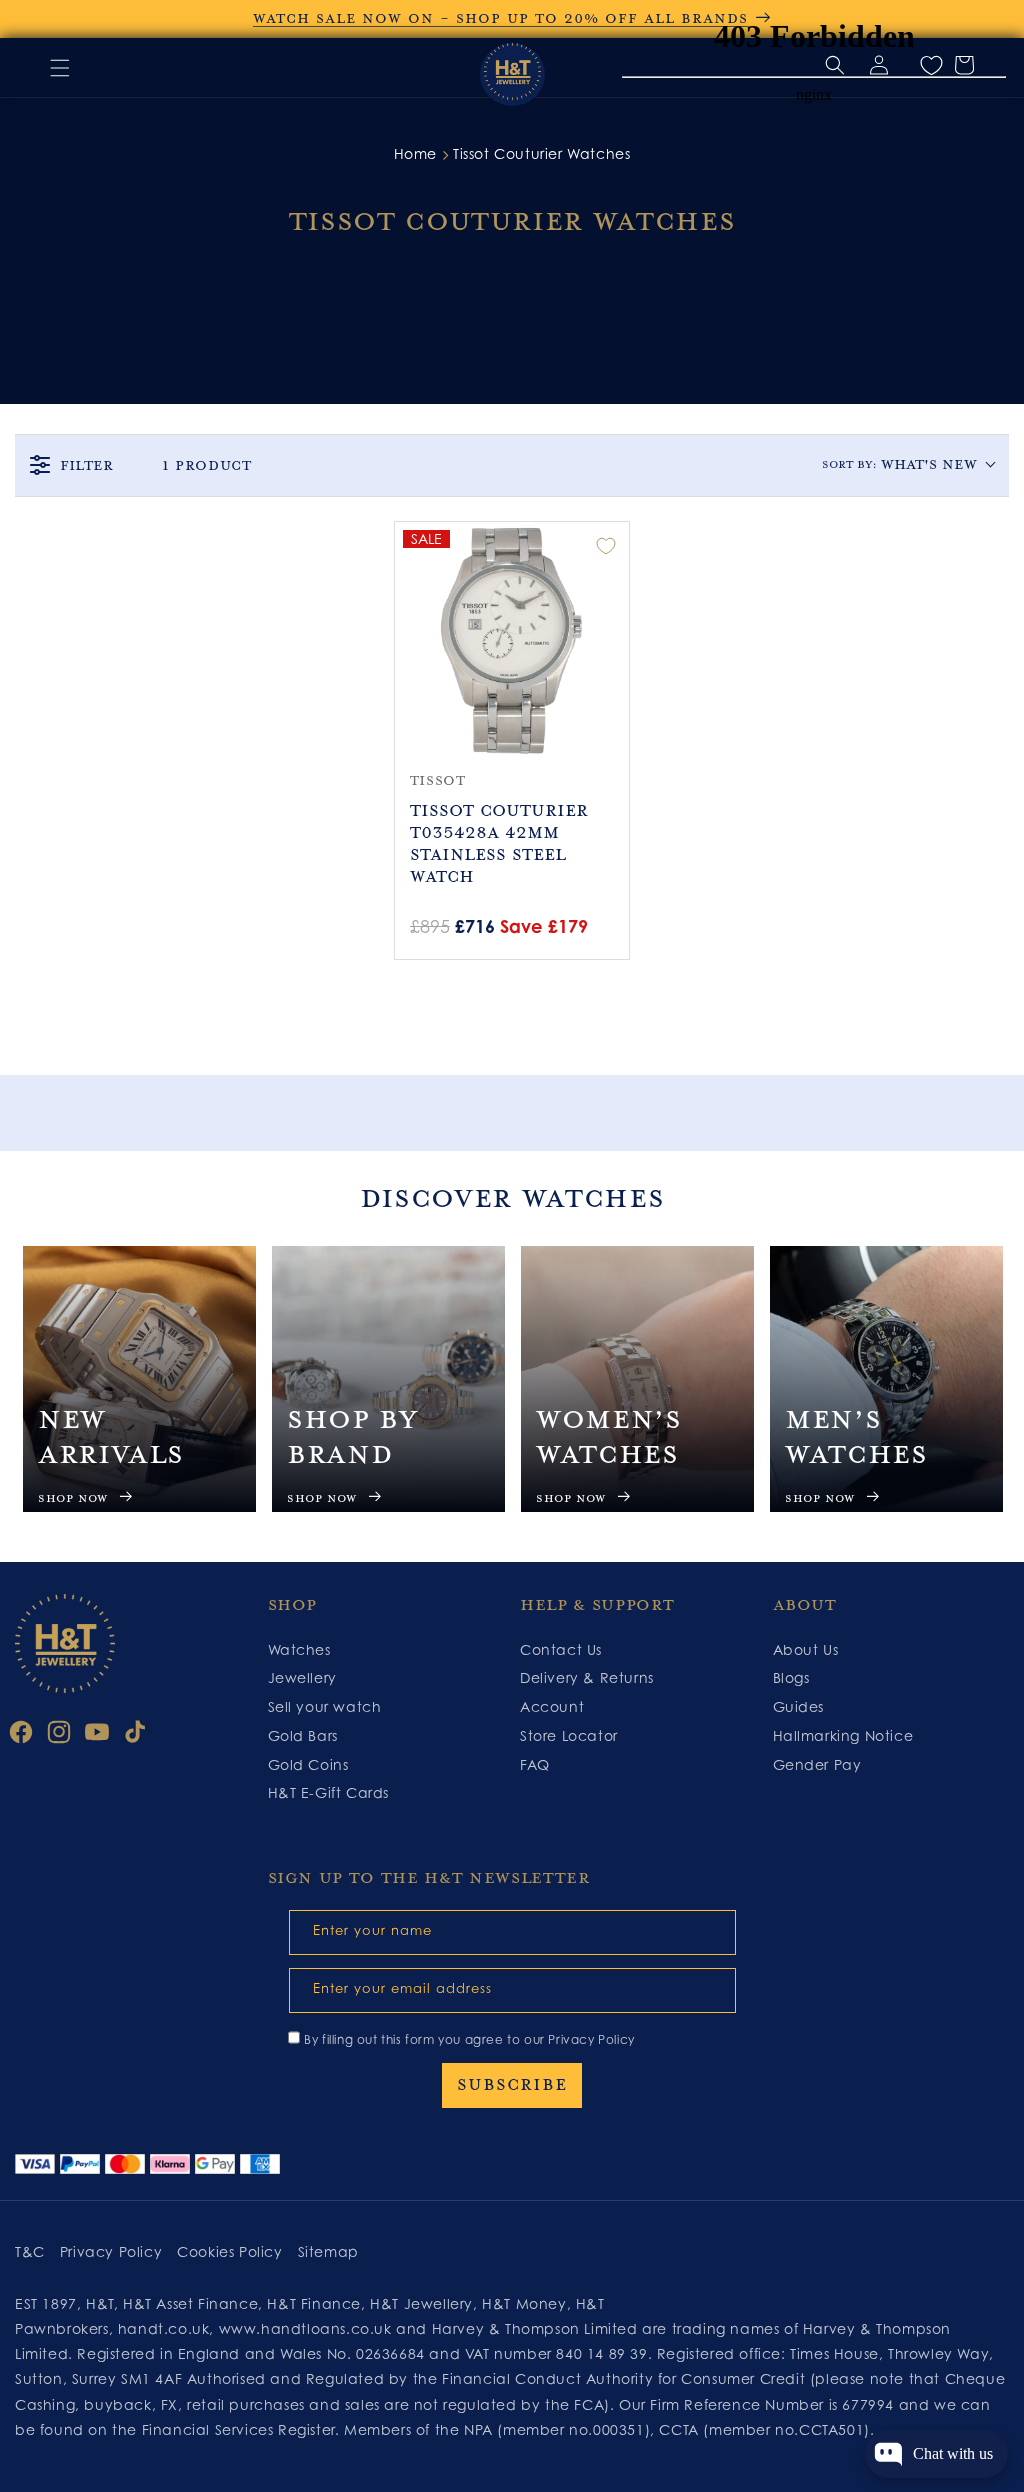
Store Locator (569, 1735)
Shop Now (73, 1498)
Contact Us (561, 1649)
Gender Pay (817, 1764)
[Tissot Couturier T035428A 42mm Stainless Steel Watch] (512, 639)
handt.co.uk (164, 2328)
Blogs (791, 1677)
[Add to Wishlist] (606, 546)
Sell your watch (325, 1706)
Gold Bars (303, 1735)
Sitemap (328, 2251)
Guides (799, 1706)
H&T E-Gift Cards (329, 1792)
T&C (30, 2251)
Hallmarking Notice (843, 1735)
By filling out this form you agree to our (469, 2039)
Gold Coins (308, 1764)
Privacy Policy (591, 2039)
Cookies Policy (229, 2251)
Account (552, 1706)
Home (415, 153)
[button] (60, 68)
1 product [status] (206, 465)
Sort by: (899, 464)
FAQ (535, 1764)
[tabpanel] (139, 1379)
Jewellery (302, 1677)
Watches (299, 1649)
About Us (806, 1649)
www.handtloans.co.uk (308, 2328)
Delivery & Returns (587, 1677)
